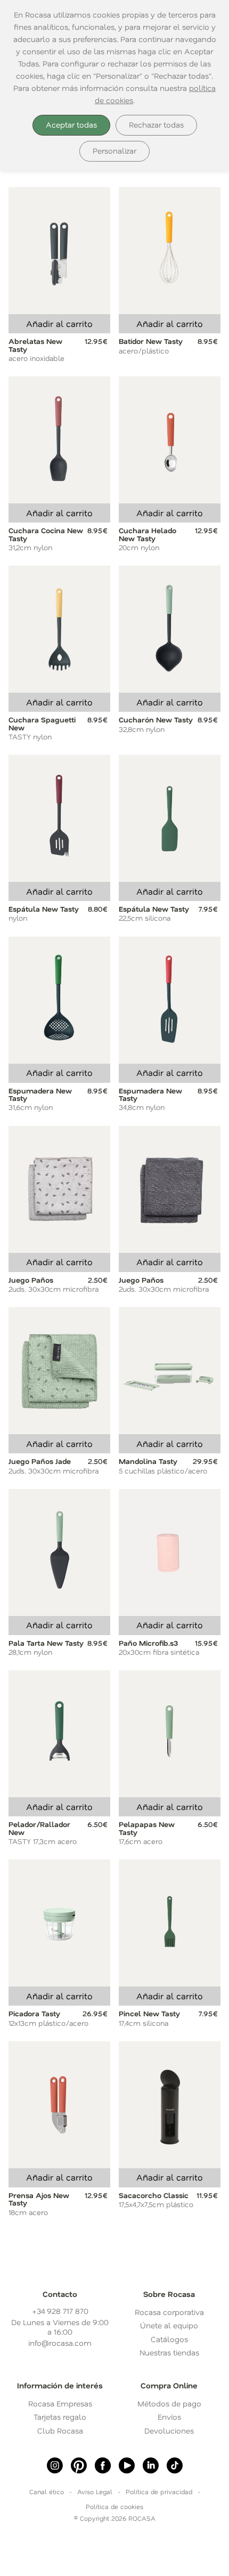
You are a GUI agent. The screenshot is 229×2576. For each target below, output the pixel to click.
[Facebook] (103, 2465)
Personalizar (114, 151)
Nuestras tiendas (169, 2352)
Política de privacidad (159, 2491)
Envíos (169, 2417)
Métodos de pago (169, 2404)
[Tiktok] (175, 2465)
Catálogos (169, 2339)
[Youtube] (127, 2465)
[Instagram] (55, 2465)
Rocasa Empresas (60, 2404)
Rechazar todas (156, 125)
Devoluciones (169, 2431)
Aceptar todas (71, 125)
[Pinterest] (79, 2465)
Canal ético (47, 2491)
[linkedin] (151, 2465)
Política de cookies (114, 2506)
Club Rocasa (60, 2431)
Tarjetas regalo (60, 2417)
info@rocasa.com (60, 2343)
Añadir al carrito (59, 323)
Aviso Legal (95, 2491)
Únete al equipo (169, 2325)
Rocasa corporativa (169, 2312)
